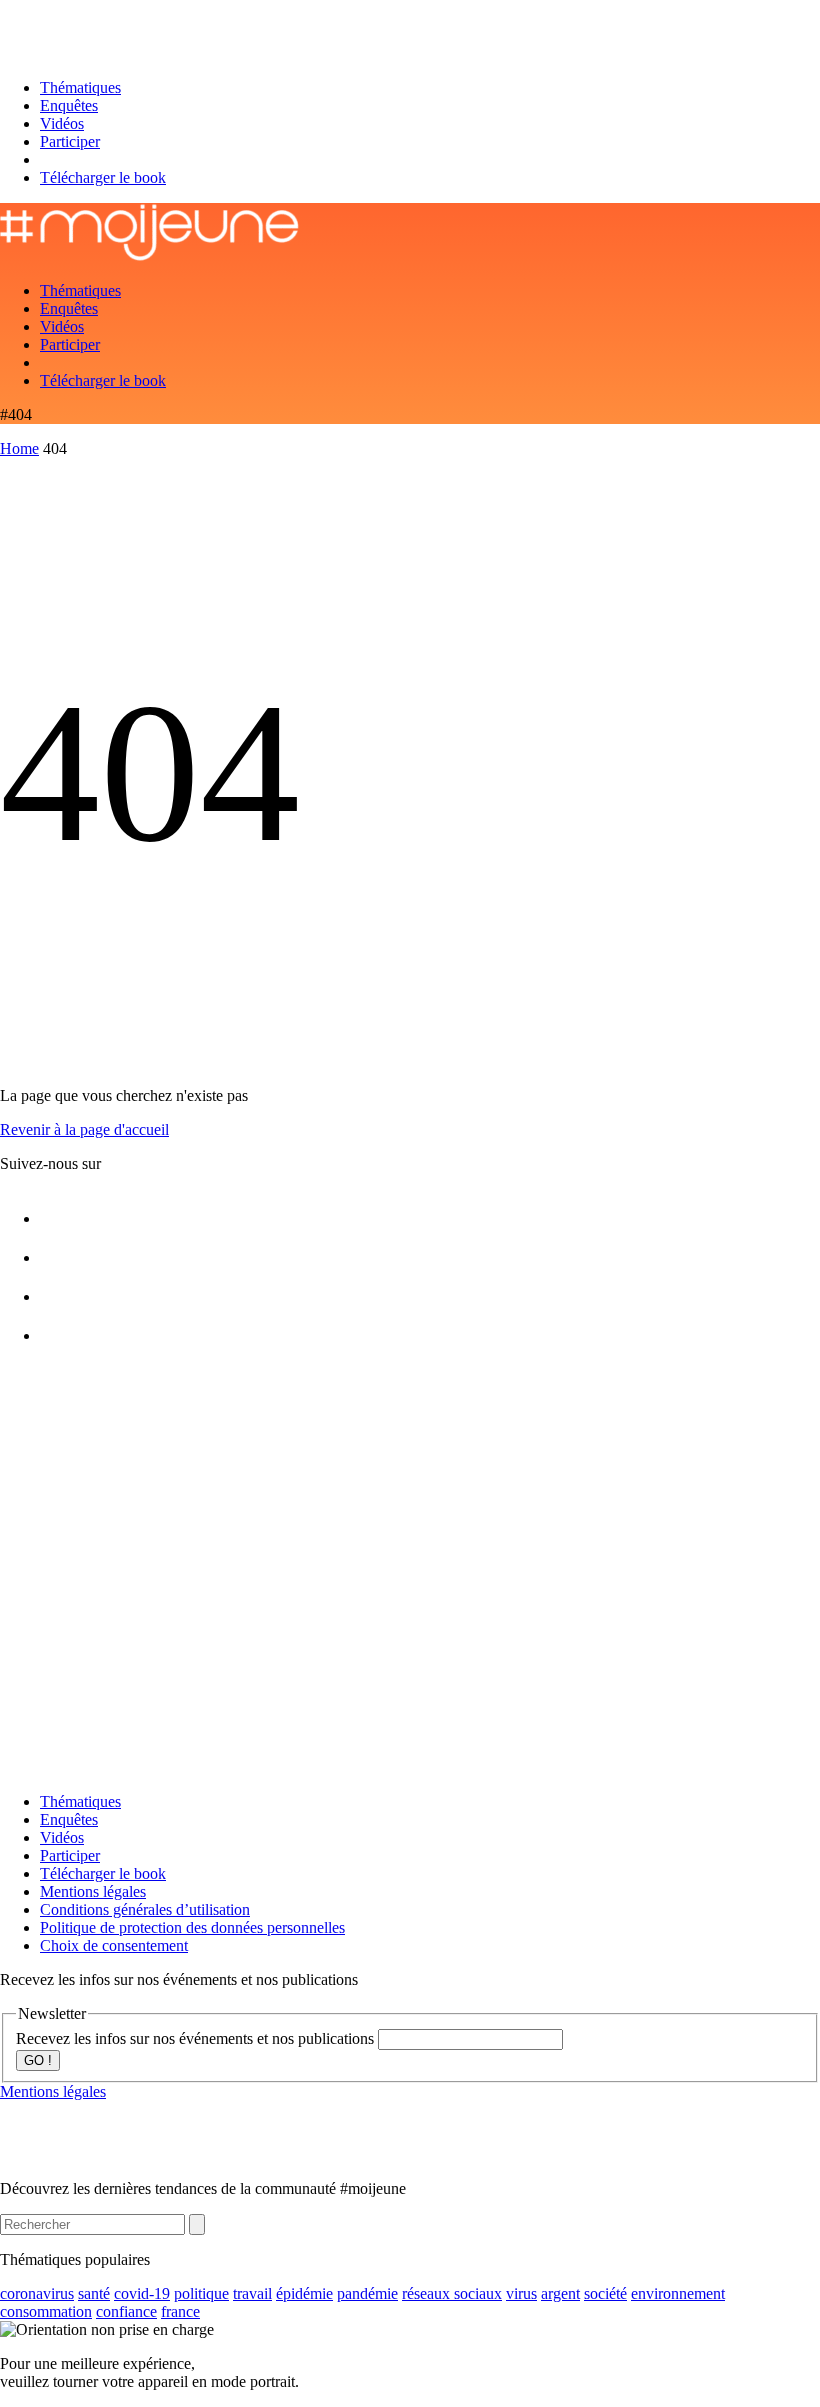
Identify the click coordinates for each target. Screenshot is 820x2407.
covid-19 (142, 2293)
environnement (678, 2293)
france (180, 2311)
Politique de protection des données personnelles (192, 1927)
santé (94, 2293)
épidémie (304, 2293)
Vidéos (62, 123)
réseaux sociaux (452, 2293)
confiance (126, 2311)
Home (19, 448)
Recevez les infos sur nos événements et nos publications (197, 2038)
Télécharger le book (103, 177)
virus (521, 2293)
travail (252, 2293)
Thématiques (80, 87)
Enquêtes (69, 105)
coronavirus (37, 2293)
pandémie (367, 2293)
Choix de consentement (114, 1945)
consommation (46, 2311)
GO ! (38, 2060)
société (605, 2293)
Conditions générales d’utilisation (145, 1909)
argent (560, 2293)
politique (201, 2293)
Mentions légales (93, 1891)
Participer (70, 141)
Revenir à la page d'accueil (84, 1129)
